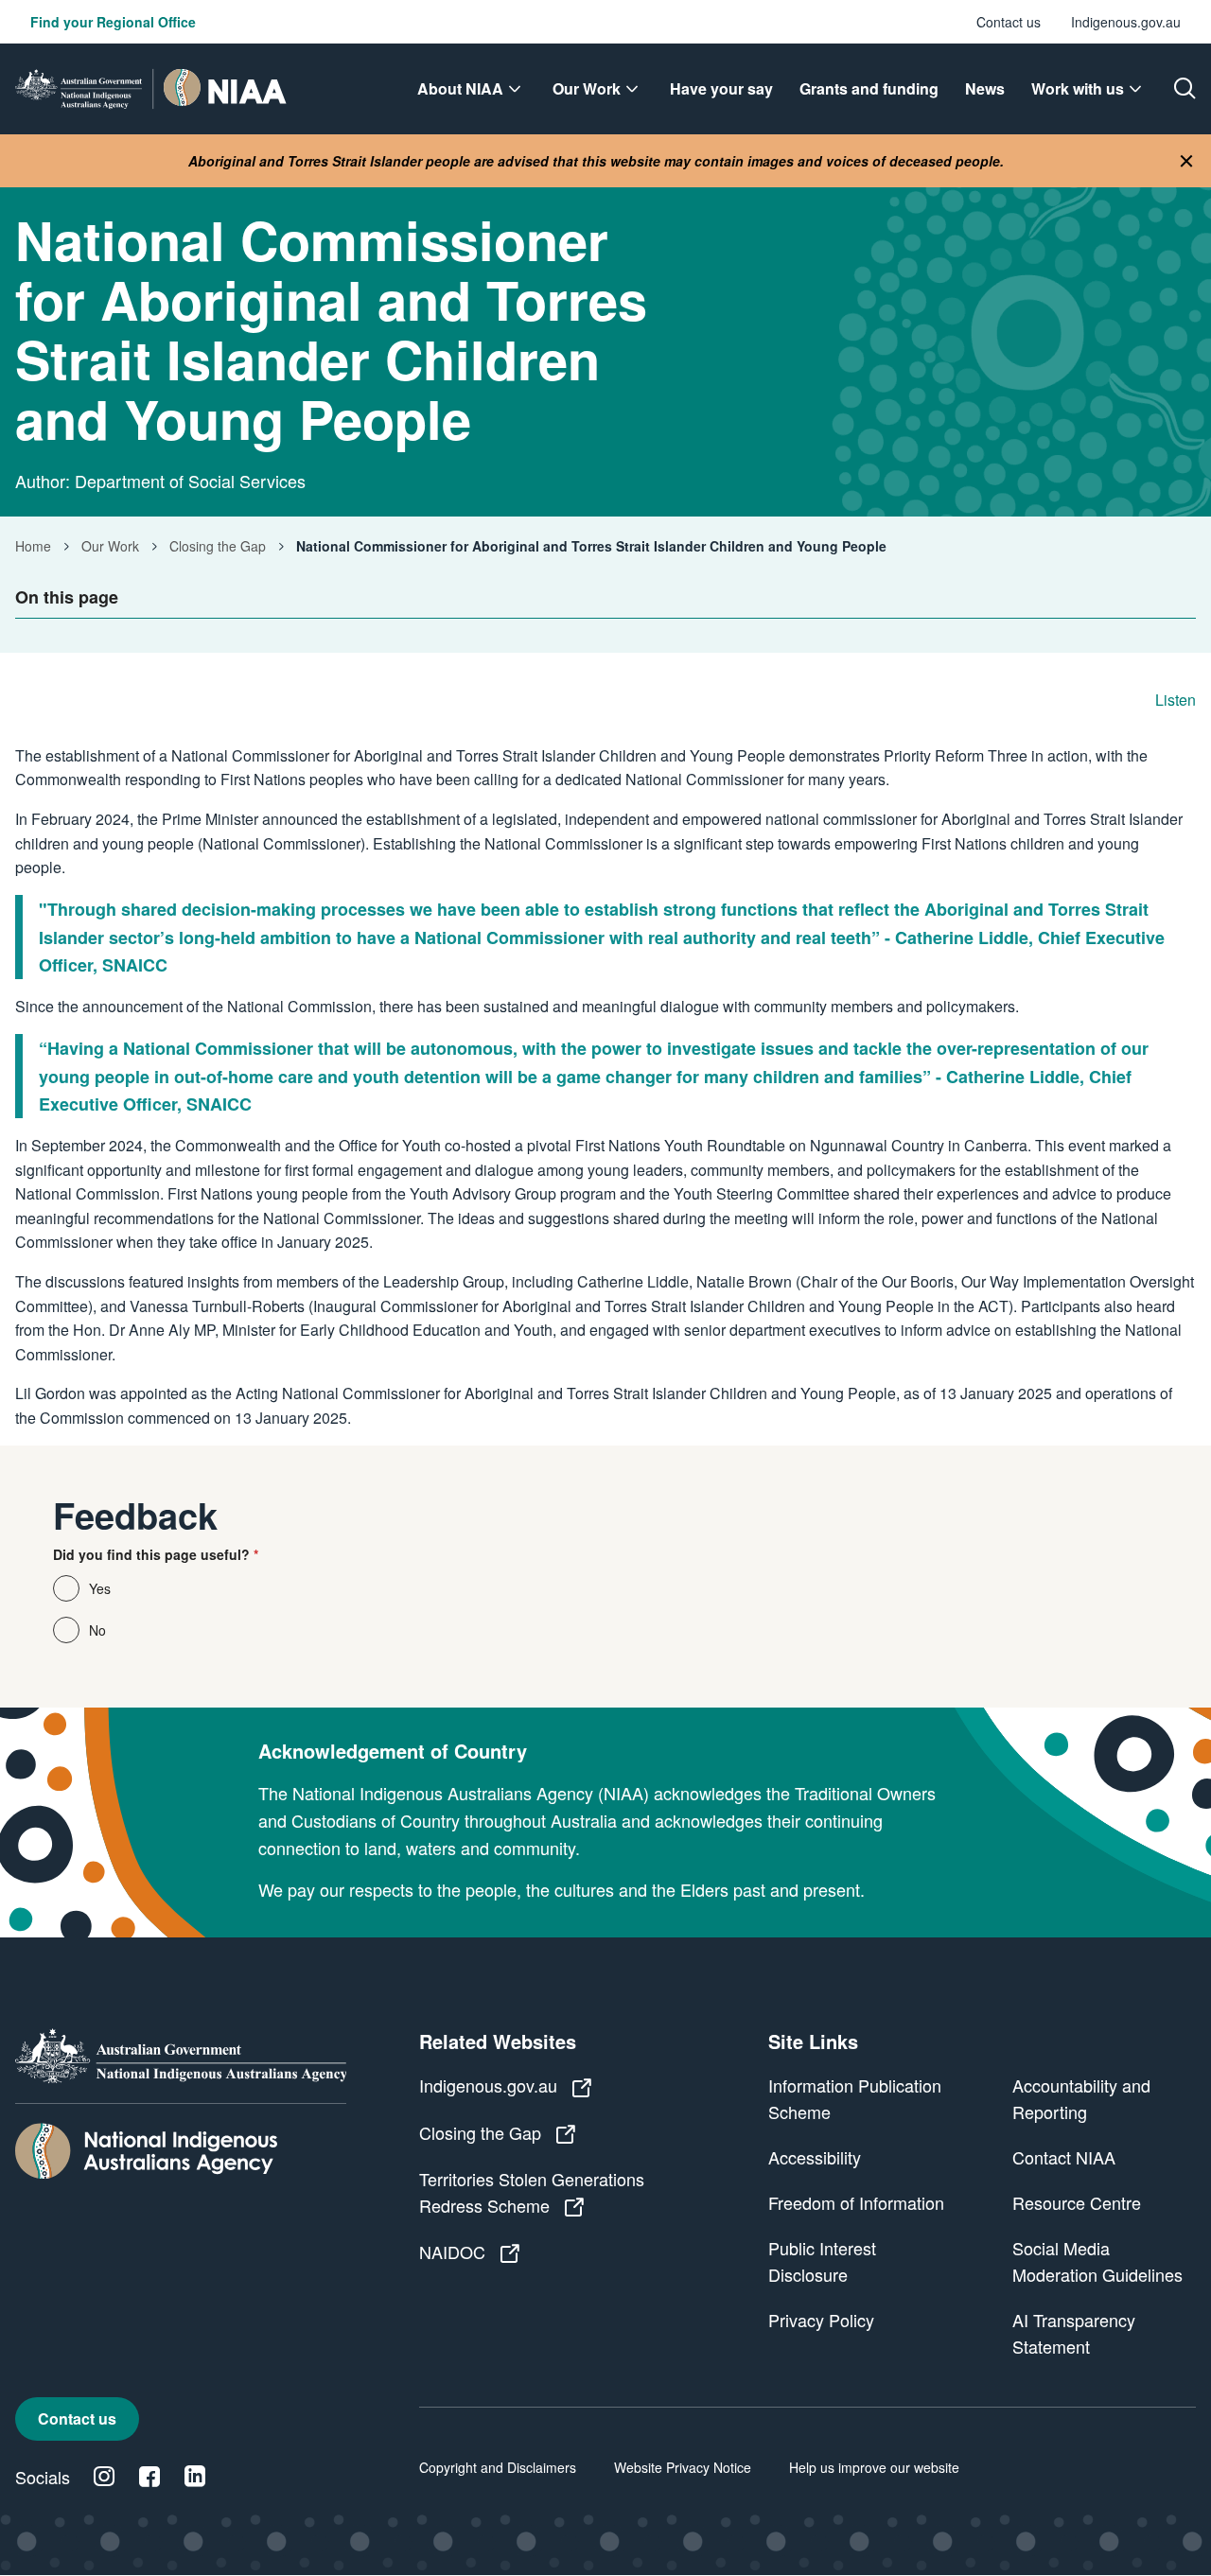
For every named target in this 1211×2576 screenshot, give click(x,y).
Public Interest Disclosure (822, 2261)
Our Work (110, 546)
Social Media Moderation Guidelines (1097, 2261)
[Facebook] (149, 2477)
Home (33, 546)
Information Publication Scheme (855, 2098)
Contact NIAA (1064, 2157)
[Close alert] (1186, 161)
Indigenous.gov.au (1126, 22)
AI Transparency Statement (1074, 2333)
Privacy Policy (821, 2320)
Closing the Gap (218, 546)
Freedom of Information (856, 2202)
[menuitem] (472, 89)
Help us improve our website (874, 2467)
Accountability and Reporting (1081, 2098)
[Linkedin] (195, 2477)
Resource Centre (1077, 2202)
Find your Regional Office (113, 22)
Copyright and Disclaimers (498, 2467)
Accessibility (815, 2157)
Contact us (1009, 22)
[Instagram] (104, 2477)
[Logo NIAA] (151, 89)
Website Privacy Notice (683, 2467)
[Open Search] (1185, 89)
